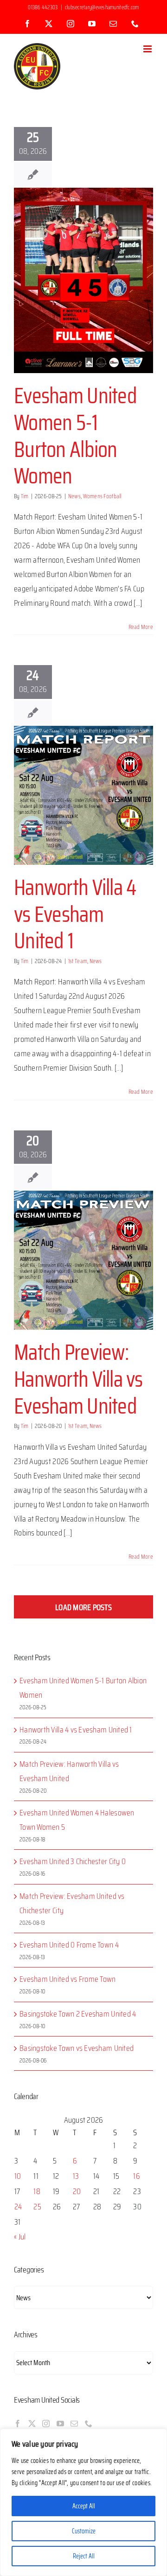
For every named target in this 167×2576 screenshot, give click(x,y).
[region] (83, 2502)
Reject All (84, 2556)
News (74, 496)
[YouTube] (60, 2424)
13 (76, 2176)
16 (137, 2176)
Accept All (84, 2506)
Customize (84, 2531)
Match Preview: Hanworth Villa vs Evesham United (78, 1379)
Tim (25, 496)
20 (77, 2191)
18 (37, 2191)
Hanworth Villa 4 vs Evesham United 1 (75, 914)
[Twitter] (32, 2424)
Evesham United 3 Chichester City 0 (73, 1861)
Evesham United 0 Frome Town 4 (69, 1945)
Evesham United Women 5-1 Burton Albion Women (75, 436)
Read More (141, 627)
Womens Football (102, 496)
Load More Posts (83, 1607)
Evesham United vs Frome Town (68, 1979)
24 (18, 2207)
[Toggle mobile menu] (148, 49)
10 (18, 2176)
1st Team (78, 961)
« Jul (20, 2237)
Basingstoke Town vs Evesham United (77, 2048)
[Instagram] (46, 2424)
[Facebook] (18, 2424)
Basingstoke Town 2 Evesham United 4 (78, 2014)
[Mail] (74, 2424)
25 (37, 2207)
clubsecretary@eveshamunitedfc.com (102, 7)
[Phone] (89, 2424)
